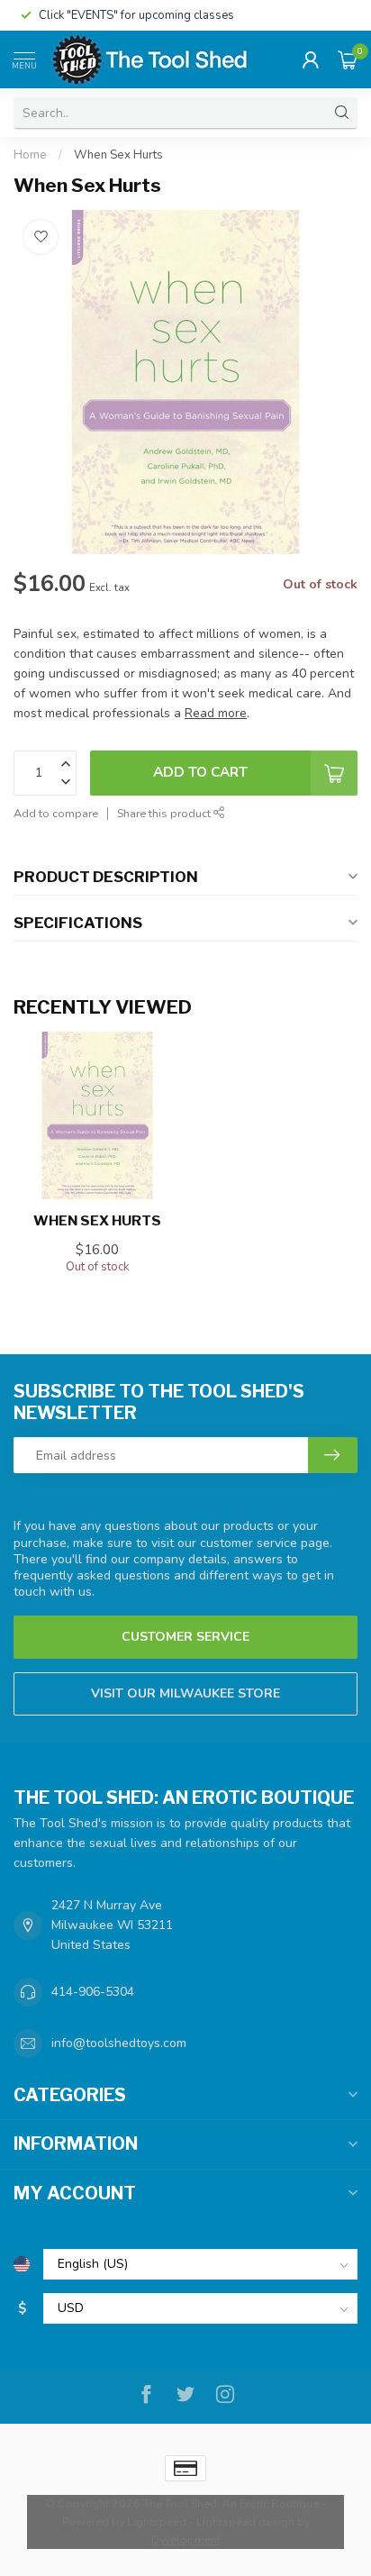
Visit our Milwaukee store (185, 1693)
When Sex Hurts (118, 155)
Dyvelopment (186, 2540)
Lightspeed (157, 2521)
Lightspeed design (245, 2521)
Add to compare (56, 813)
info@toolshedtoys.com (119, 2043)
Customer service (185, 1637)
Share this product (165, 813)
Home (30, 155)
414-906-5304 (93, 1992)
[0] (348, 59)
